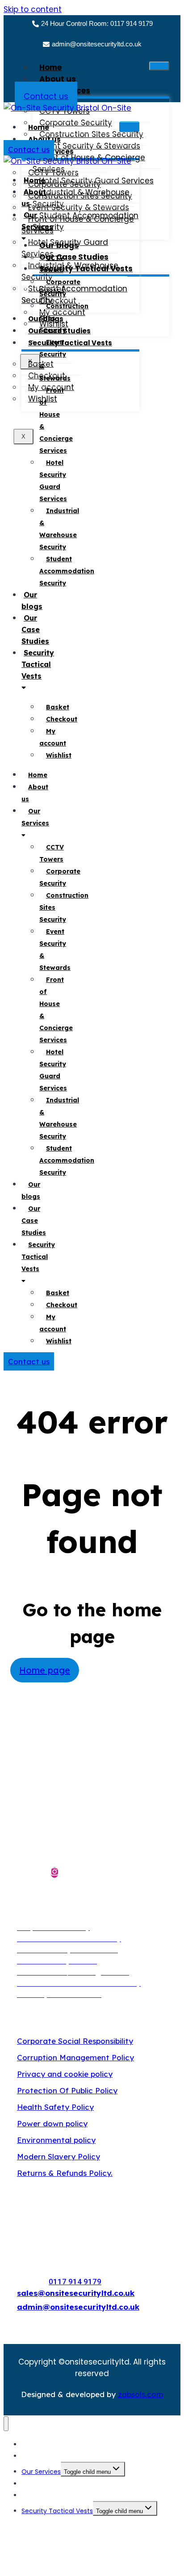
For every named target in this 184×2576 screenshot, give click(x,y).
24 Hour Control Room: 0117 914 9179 (97, 23)
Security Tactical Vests (70, 343)
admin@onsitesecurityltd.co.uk (97, 44)
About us (58, 79)
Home (50, 67)
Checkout (62, 719)
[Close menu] (6, 2424)
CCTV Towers (52, 264)
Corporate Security (60, 288)
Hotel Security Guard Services (65, 248)
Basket (58, 707)
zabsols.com (141, 2394)
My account (53, 737)
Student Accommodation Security (74, 294)
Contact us (46, 96)
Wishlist (59, 755)
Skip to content (33, 9)
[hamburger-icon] (159, 66)
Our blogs (32, 601)
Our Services (37, 221)
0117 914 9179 (75, 2282)
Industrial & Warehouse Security (59, 529)
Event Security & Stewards (55, 360)
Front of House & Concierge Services (78, 225)
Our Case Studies (35, 630)
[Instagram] (54, 1872)
